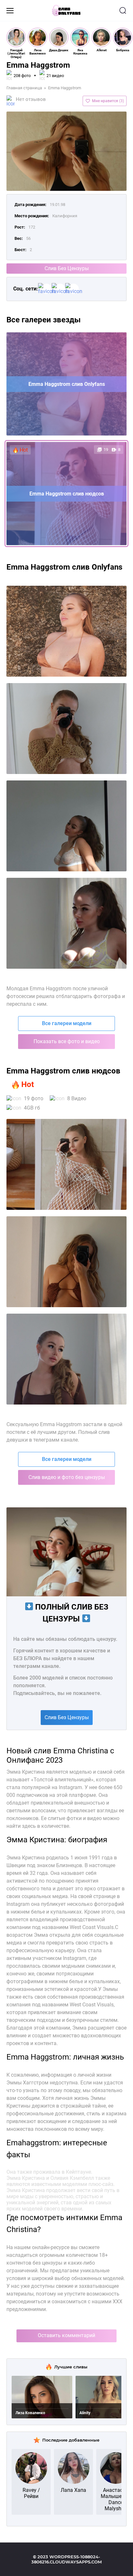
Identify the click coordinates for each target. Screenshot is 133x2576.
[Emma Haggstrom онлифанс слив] (66, 1359)
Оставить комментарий (66, 2335)
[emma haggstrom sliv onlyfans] (66, 729)
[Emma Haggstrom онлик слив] (66, 1262)
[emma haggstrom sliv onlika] (66, 826)
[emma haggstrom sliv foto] (66, 631)
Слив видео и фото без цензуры (67, 1477)
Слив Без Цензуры (67, 268)
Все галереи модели (67, 1023)
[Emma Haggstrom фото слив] (66, 1164)
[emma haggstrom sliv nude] (66, 923)
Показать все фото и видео (67, 1041)
